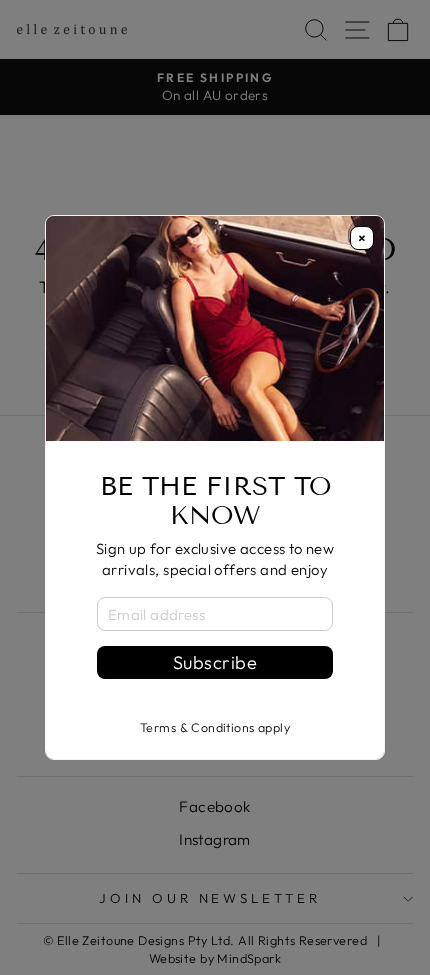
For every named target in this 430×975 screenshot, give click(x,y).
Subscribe (215, 662)
